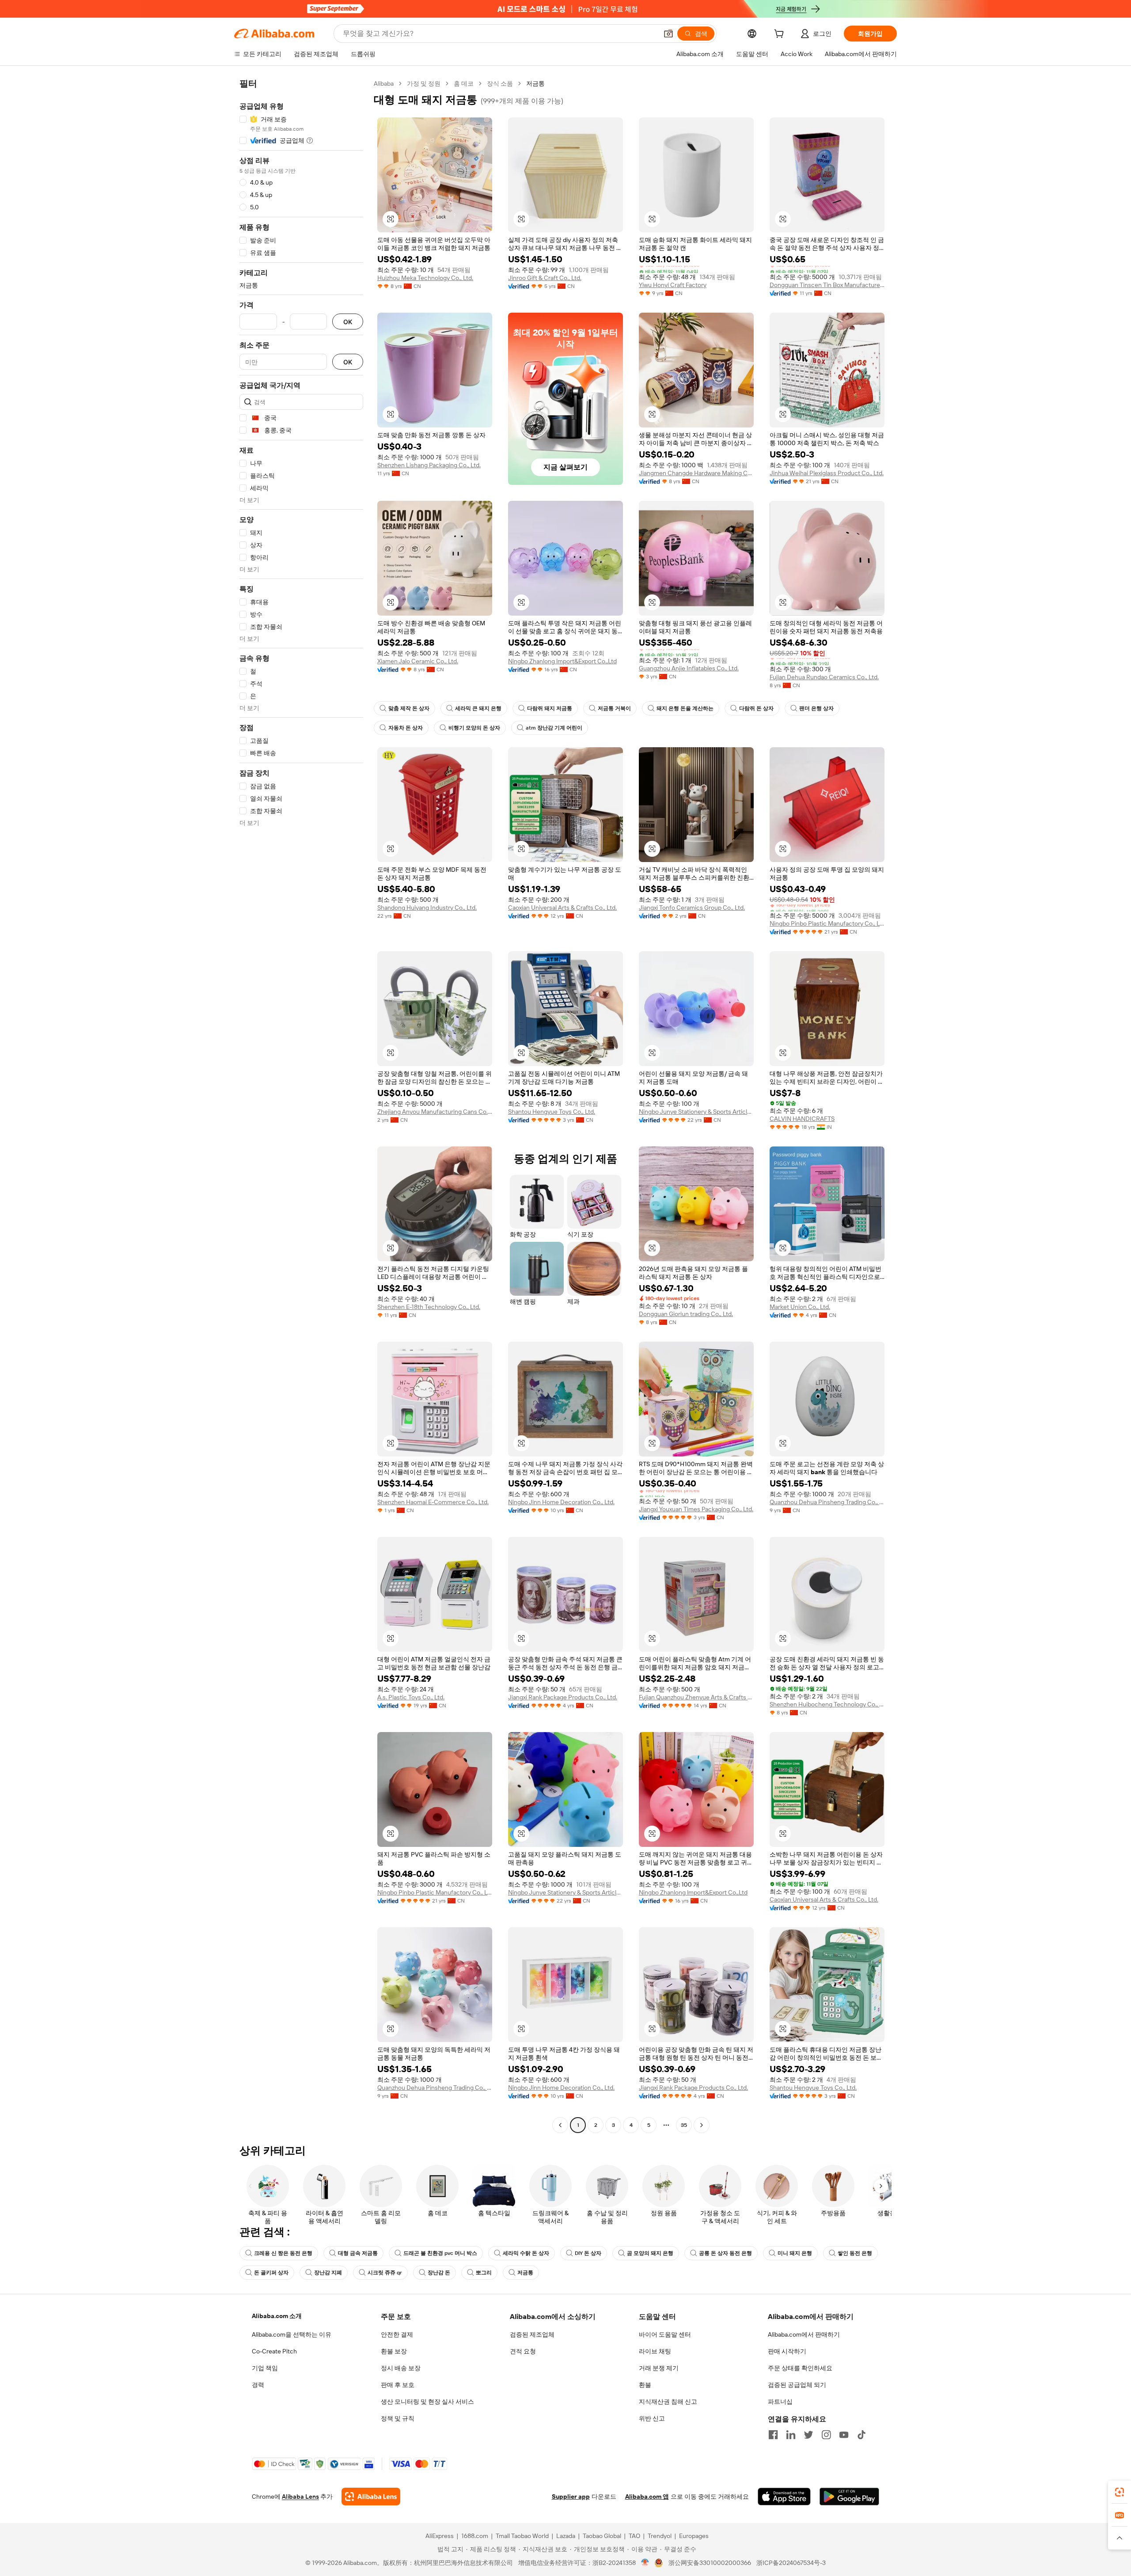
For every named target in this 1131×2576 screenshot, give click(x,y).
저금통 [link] (535, 83)
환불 (645, 2385)
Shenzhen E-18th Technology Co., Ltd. (429, 1307)
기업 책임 (265, 2368)
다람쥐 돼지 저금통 (550, 708)
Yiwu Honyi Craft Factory (673, 285)
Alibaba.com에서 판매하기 (804, 2334)
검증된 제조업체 (532, 2334)
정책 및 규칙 (398, 2418)
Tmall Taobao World (522, 2536)
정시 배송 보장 (401, 2368)
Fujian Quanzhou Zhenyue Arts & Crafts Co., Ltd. (696, 1697)
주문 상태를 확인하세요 (800, 2368)
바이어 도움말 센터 (665, 2334)
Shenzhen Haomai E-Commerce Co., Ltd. (433, 1502)
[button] (668, 34)
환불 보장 (394, 2351)
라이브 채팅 (655, 2351)
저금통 (525, 2273)
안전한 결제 (397, 2334)
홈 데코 (464, 83)
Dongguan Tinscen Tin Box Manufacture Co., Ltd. (827, 285)
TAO (634, 2536)
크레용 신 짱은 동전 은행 (283, 2253)
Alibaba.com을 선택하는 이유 (292, 2334)
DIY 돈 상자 (588, 2253)
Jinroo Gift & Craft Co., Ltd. (545, 278)
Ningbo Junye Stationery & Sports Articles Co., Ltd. (696, 1112)
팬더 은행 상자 (816, 708)
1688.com (475, 2536)
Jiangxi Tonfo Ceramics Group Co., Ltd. (692, 908)
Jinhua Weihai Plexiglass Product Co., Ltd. (827, 473)
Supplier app (571, 2497)
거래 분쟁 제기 (659, 2368)
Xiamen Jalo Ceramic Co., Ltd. (418, 661)
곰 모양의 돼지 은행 (650, 2253)
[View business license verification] (645, 2563)
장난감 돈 (439, 2273)
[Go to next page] (702, 2125)
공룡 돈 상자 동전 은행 (725, 2253)
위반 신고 (652, 2418)
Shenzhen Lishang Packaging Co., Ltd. (429, 465)
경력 (258, 2385)
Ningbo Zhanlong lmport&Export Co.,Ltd (562, 661)
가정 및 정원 (424, 83)
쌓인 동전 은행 (855, 2253)
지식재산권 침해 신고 (668, 2402)
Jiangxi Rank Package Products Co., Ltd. (563, 1697)
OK (348, 322)
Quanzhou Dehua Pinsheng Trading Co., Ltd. (827, 1502)
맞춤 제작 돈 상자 (409, 708)
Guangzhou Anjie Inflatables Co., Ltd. (689, 668)
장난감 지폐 (328, 2273)
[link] (1120, 2492)
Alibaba (384, 83)
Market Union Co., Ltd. (800, 1307)
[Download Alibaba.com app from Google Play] (849, 2497)
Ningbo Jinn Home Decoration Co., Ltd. (561, 1502)
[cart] (781, 35)
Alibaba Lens (300, 2497)
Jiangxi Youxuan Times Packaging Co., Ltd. (696, 1509)
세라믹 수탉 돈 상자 (526, 2253)
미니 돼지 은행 (795, 2253)
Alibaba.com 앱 (647, 2497)
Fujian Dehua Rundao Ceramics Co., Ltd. (824, 677)
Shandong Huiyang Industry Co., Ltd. (427, 908)
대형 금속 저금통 (358, 2253)
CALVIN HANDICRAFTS (802, 1119)
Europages (694, 2536)
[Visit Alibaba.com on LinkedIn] (791, 2435)
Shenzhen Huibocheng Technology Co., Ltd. (827, 1704)
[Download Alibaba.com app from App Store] (784, 2497)
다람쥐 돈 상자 (756, 708)
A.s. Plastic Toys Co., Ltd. (411, 1697)
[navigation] (301, 1105)
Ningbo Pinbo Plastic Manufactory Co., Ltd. (827, 923)
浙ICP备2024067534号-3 (791, 2563)
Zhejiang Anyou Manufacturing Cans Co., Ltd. (435, 1112)
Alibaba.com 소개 (277, 2316)
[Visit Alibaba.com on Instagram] (826, 2435)
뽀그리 (484, 2273)
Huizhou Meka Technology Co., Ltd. (425, 278)
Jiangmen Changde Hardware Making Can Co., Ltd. (696, 473)
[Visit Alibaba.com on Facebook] (773, 2435)
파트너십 (780, 2402)
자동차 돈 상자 (406, 728)
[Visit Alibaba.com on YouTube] (844, 2435)
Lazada (566, 2536)
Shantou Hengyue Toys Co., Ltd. (552, 1112)
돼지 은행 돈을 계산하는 (685, 708)
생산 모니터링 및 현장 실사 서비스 (427, 2402)
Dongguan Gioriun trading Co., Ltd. (686, 1314)
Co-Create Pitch (274, 2351)
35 (684, 2125)
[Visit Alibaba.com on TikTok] (862, 2435)
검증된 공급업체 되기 (797, 2385)
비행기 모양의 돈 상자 (474, 728)
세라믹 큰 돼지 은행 (478, 708)
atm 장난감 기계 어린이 (554, 728)
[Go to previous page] (560, 2125)
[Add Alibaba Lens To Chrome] (371, 2497)
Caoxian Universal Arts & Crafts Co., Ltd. (562, 908)
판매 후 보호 (398, 2385)
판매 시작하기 (787, 2351)
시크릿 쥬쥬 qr (385, 2273)
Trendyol (660, 2536)
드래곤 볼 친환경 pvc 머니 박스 (440, 2253)
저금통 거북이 (614, 708)
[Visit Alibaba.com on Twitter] (808, 2435)
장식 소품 (500, 83)
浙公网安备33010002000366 (710, 2563)
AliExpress (440, 2536)
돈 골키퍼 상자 (271, 2273)
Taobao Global (602, 2536)
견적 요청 (523, 2351)
